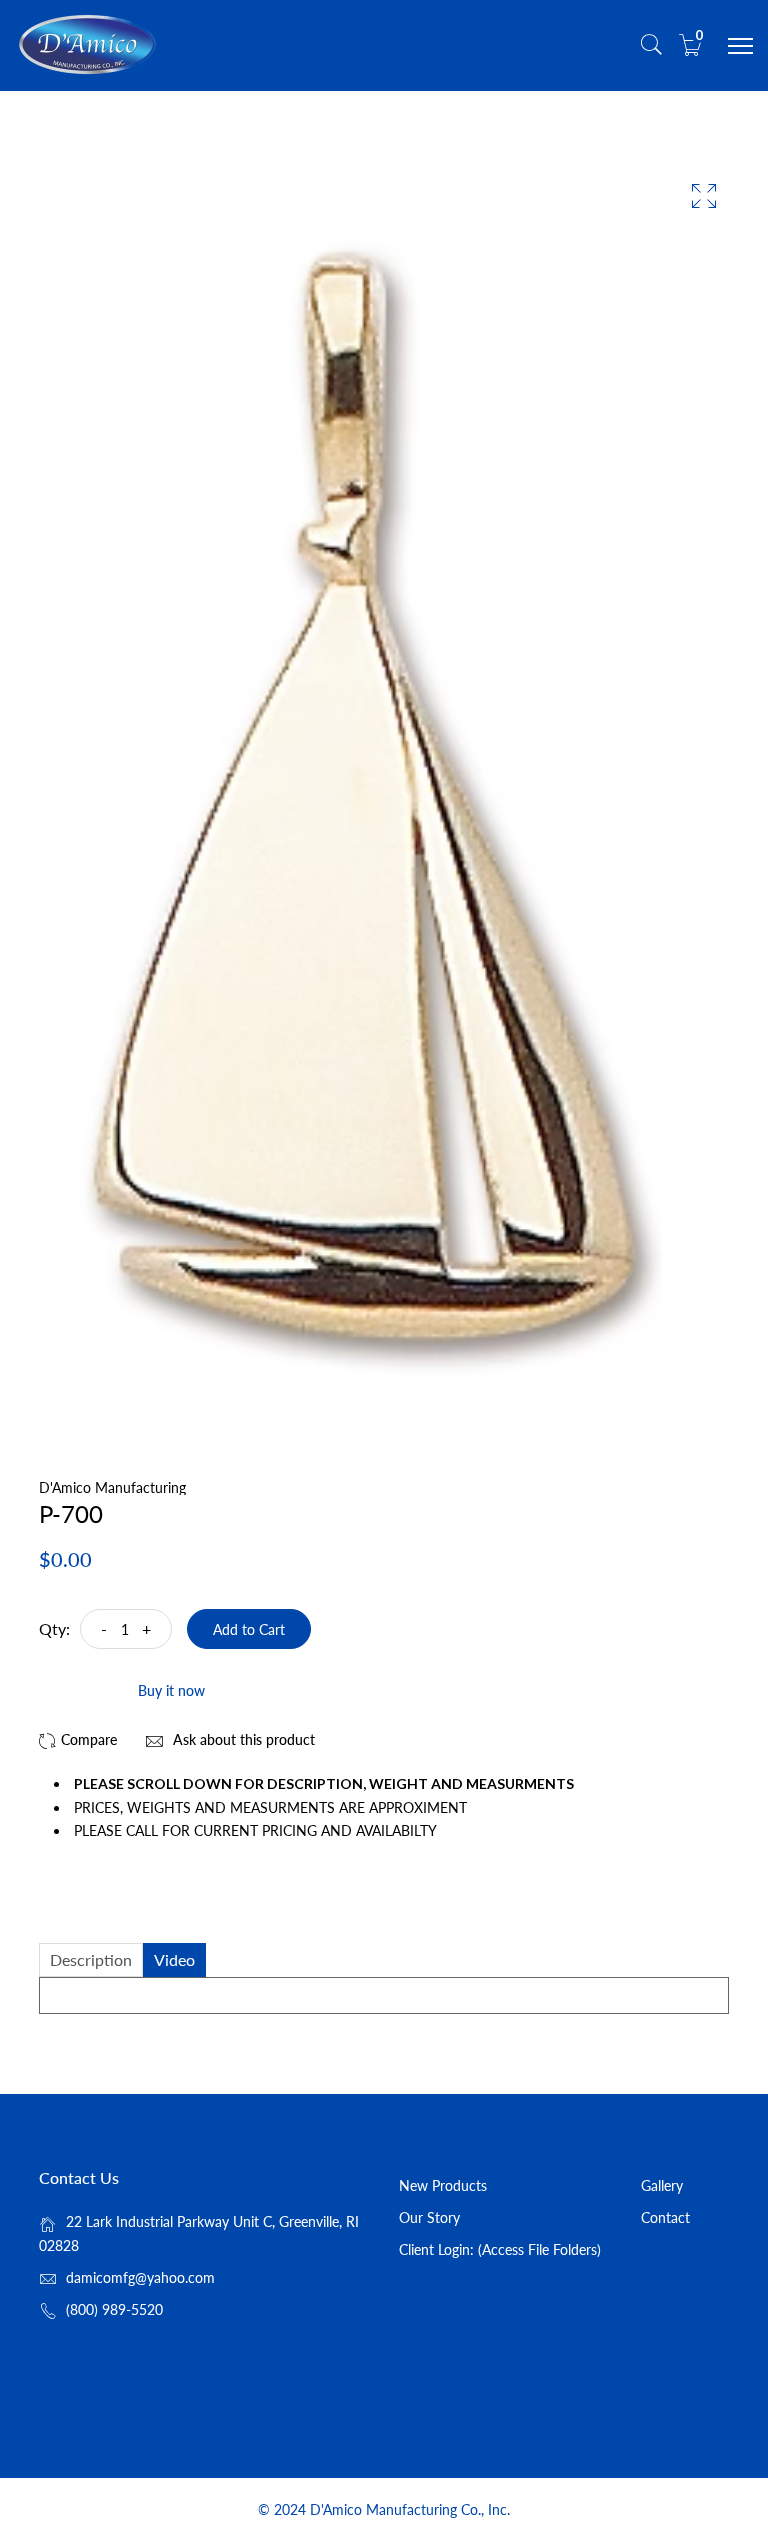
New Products (443, 2185)
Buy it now (171, 1690)
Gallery (662, 2185)
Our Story (429, 2217)
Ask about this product (242, 1739)
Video (174, 1959)
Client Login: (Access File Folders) (500, 2249)
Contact (665, 2217)
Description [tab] (91, 1959)
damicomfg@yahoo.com (140, 2277)
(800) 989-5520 (114, 2309)
